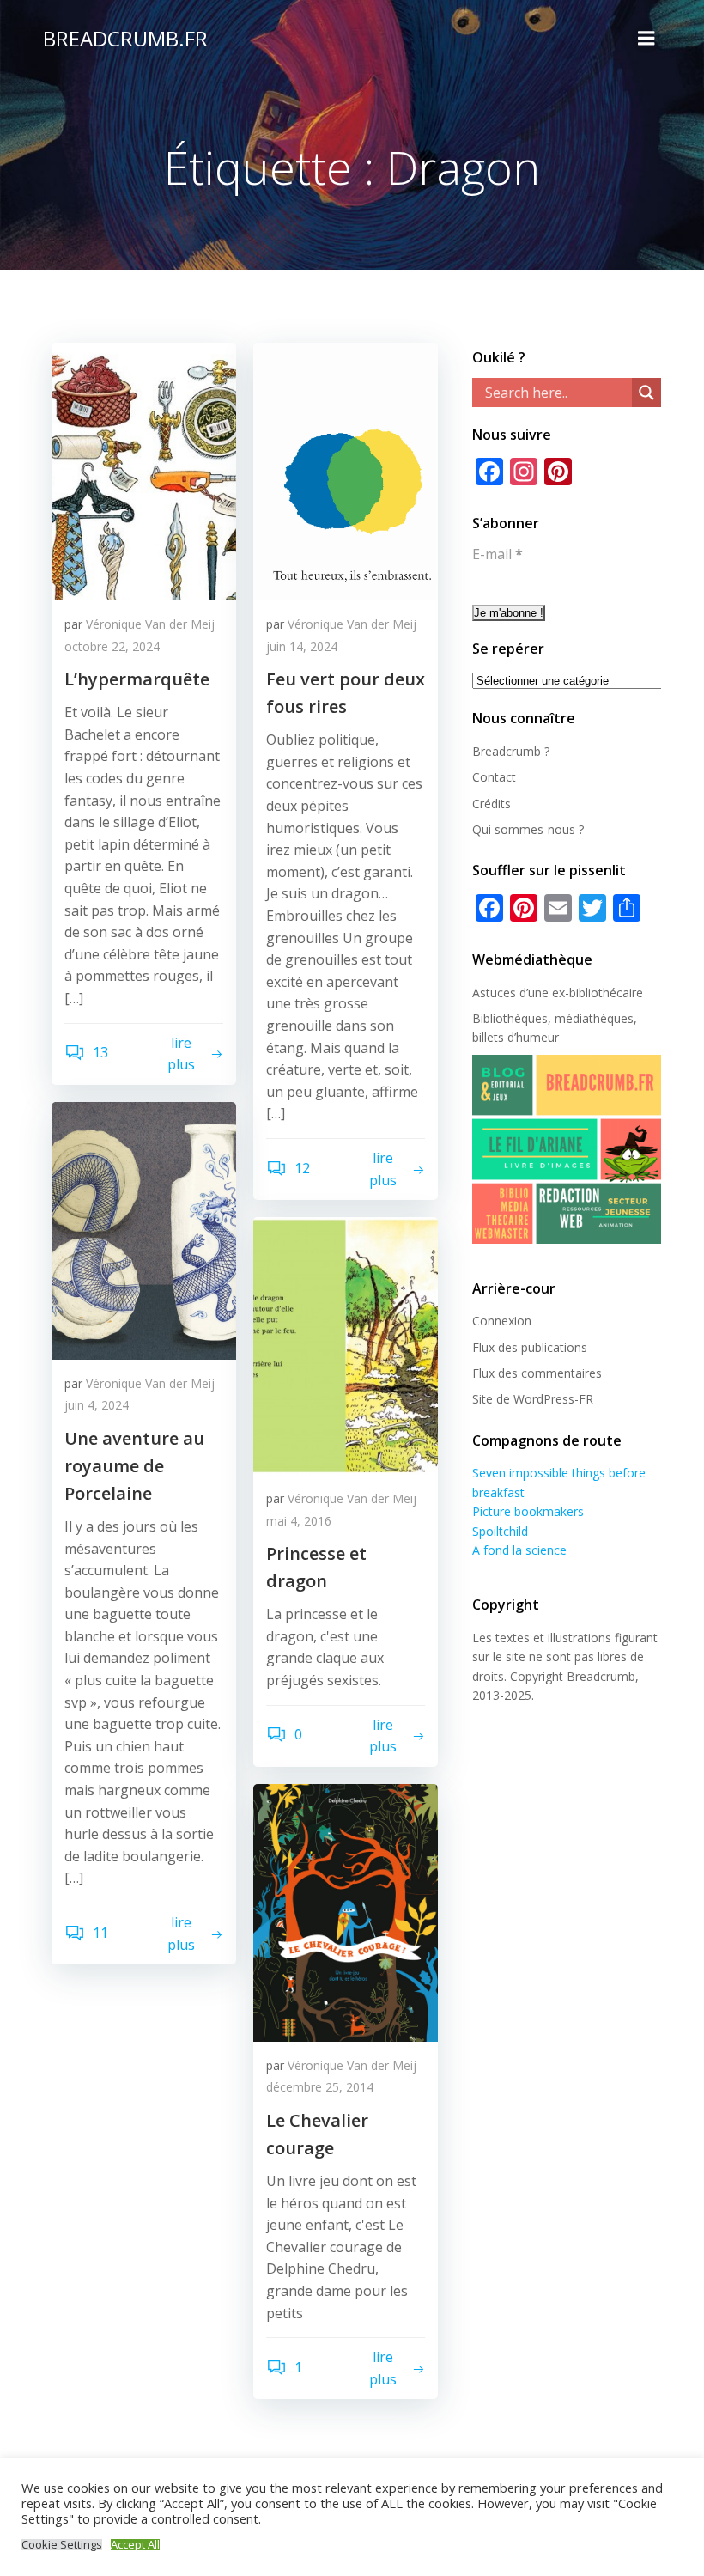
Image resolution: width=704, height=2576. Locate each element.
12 (300, 1168)
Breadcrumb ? (511, 751)
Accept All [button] (135, 2545)
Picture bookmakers (528, 1511)
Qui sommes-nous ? (528, 829)
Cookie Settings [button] (62, 2545)
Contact (494, 777)
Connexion (502, 1321)
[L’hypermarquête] (144, 470)
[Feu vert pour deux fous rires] (346, 470)
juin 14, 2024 (302, 646)
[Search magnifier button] (646, 393)
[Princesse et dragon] (346, 1344)
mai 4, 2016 (299, 1521)
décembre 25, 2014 (320, 2087)
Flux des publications (530, 1347)
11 (99, 1933)
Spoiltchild (500, 1531)
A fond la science (519, 1550)
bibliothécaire (606, 993)
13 (99, 1052)
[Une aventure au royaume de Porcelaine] (144, 1229)
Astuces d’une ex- (521, 993)
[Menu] (646, 39)
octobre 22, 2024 (112, 646)
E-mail (498, 554)
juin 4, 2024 (97, 1405)
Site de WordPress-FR (533, 1399)
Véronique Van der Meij (150, 624)
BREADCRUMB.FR (125, 38)
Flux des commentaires (537, 1373)
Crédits (492, 804)
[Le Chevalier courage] (346, 1911)
